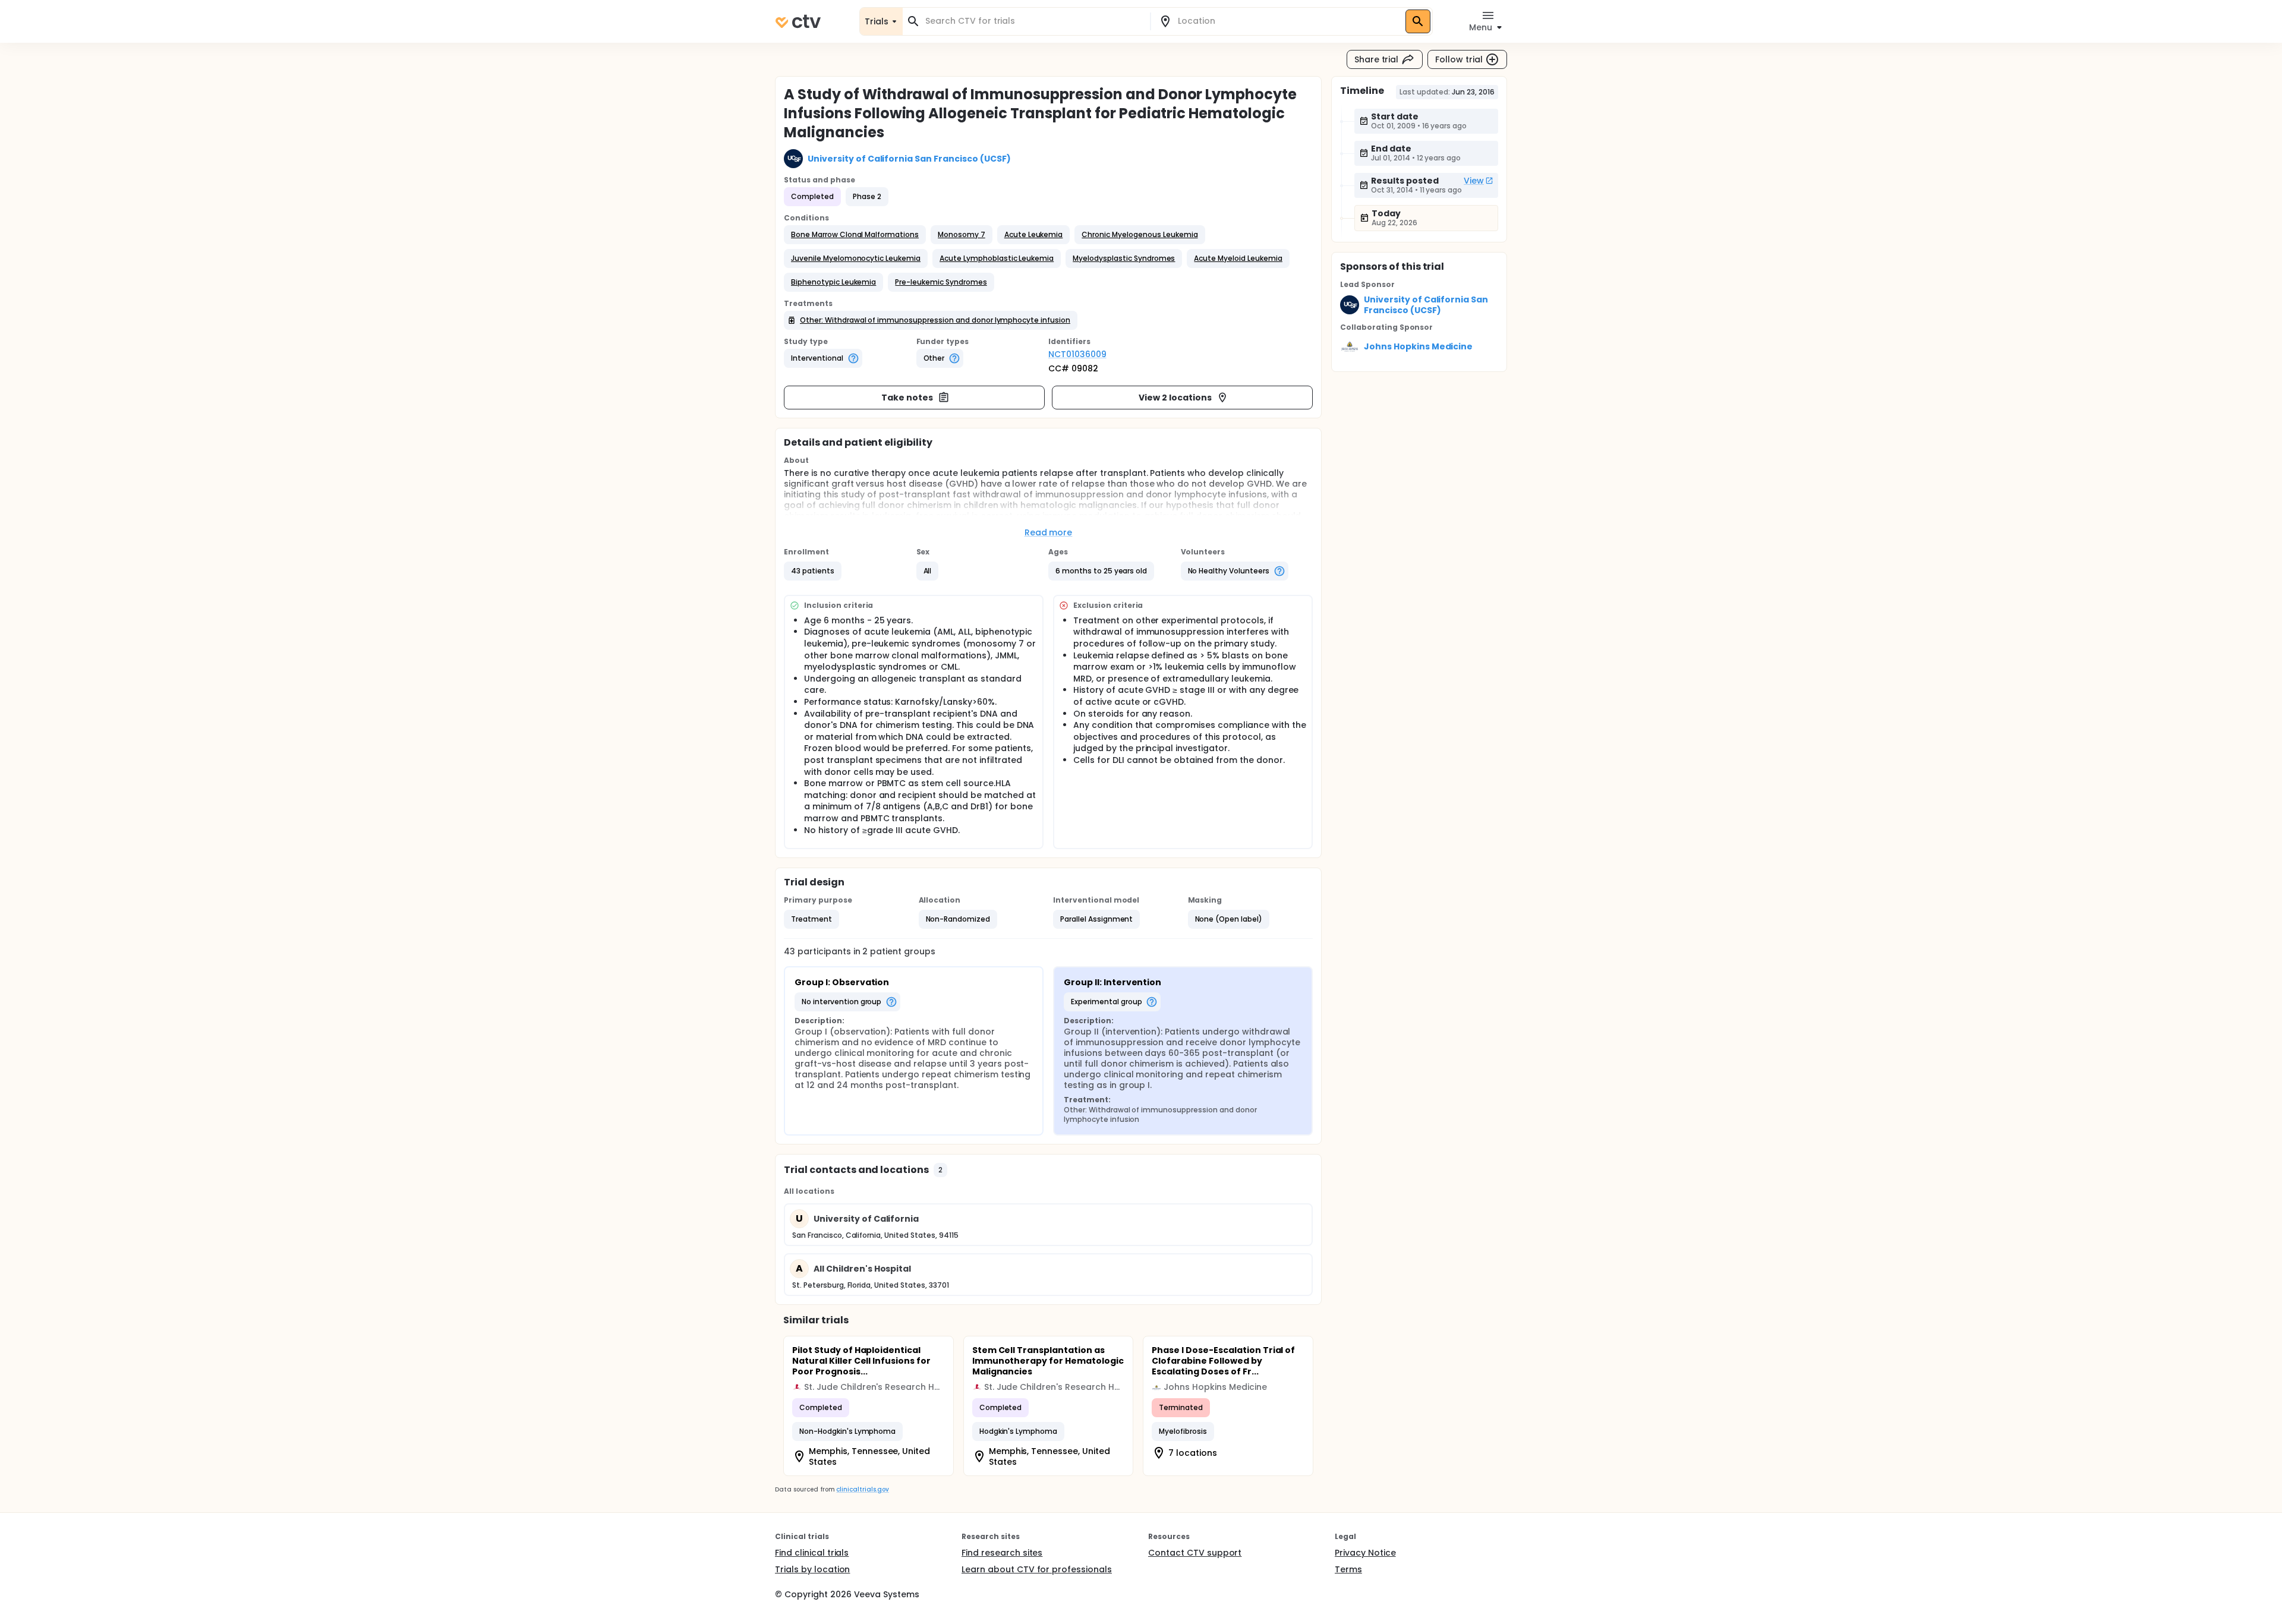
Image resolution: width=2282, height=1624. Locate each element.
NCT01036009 (1077, 354)
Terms (1348, 1569)
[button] (855, 235)
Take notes (907, 398)
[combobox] (1033, 21)
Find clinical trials (812, 1553)
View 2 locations (1175, 398)
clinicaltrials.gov (862, 1489)
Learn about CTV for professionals (1037, 1569)
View (1474, 181)
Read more (1049, 532)
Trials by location (812, 1569)
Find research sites (1002, 1553)
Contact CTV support (1195, 1553)
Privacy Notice (1365, 1553)
